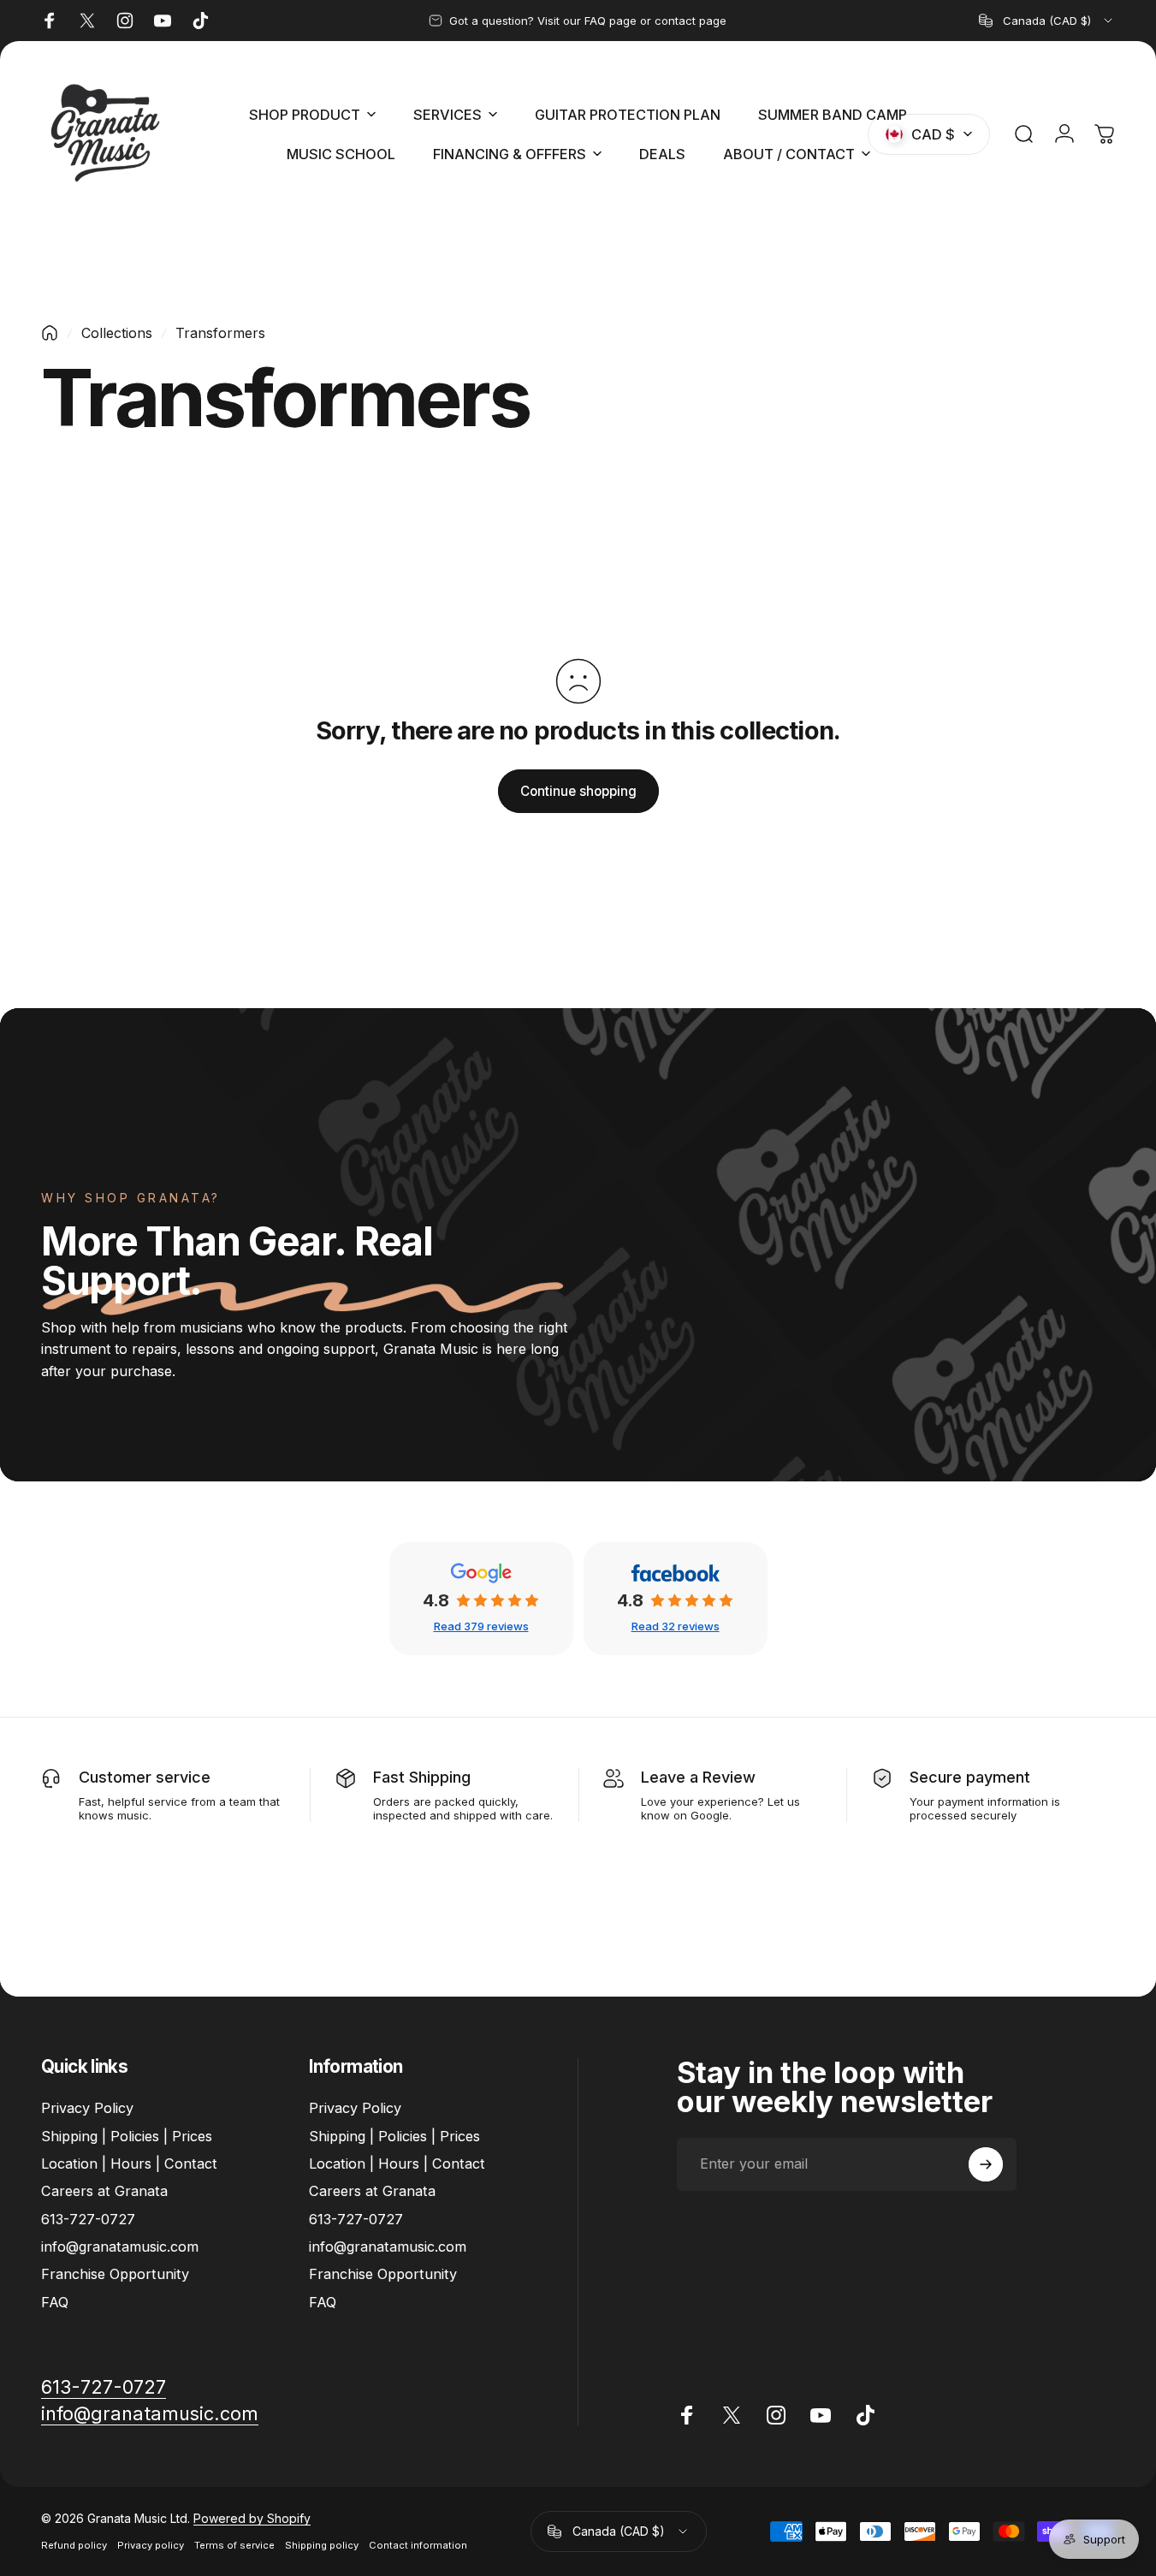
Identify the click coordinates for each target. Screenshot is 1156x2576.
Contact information (418, 2545)
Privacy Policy (87, 2108)
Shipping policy (322, 2545)
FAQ (55, 2302)
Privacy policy (151, 2545)
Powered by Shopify (252, 2518)
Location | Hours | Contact (129, 2163)
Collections (117, 333)
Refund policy (74, 2545)
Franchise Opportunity (115, 2275)
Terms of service (234, 2545)
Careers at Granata (104, 2191)
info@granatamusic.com (120, 2247)
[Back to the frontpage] (50, 333)
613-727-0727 (88, 2219)
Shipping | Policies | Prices (127, 2136)
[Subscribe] (986, 2164)
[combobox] (1047, 21)
